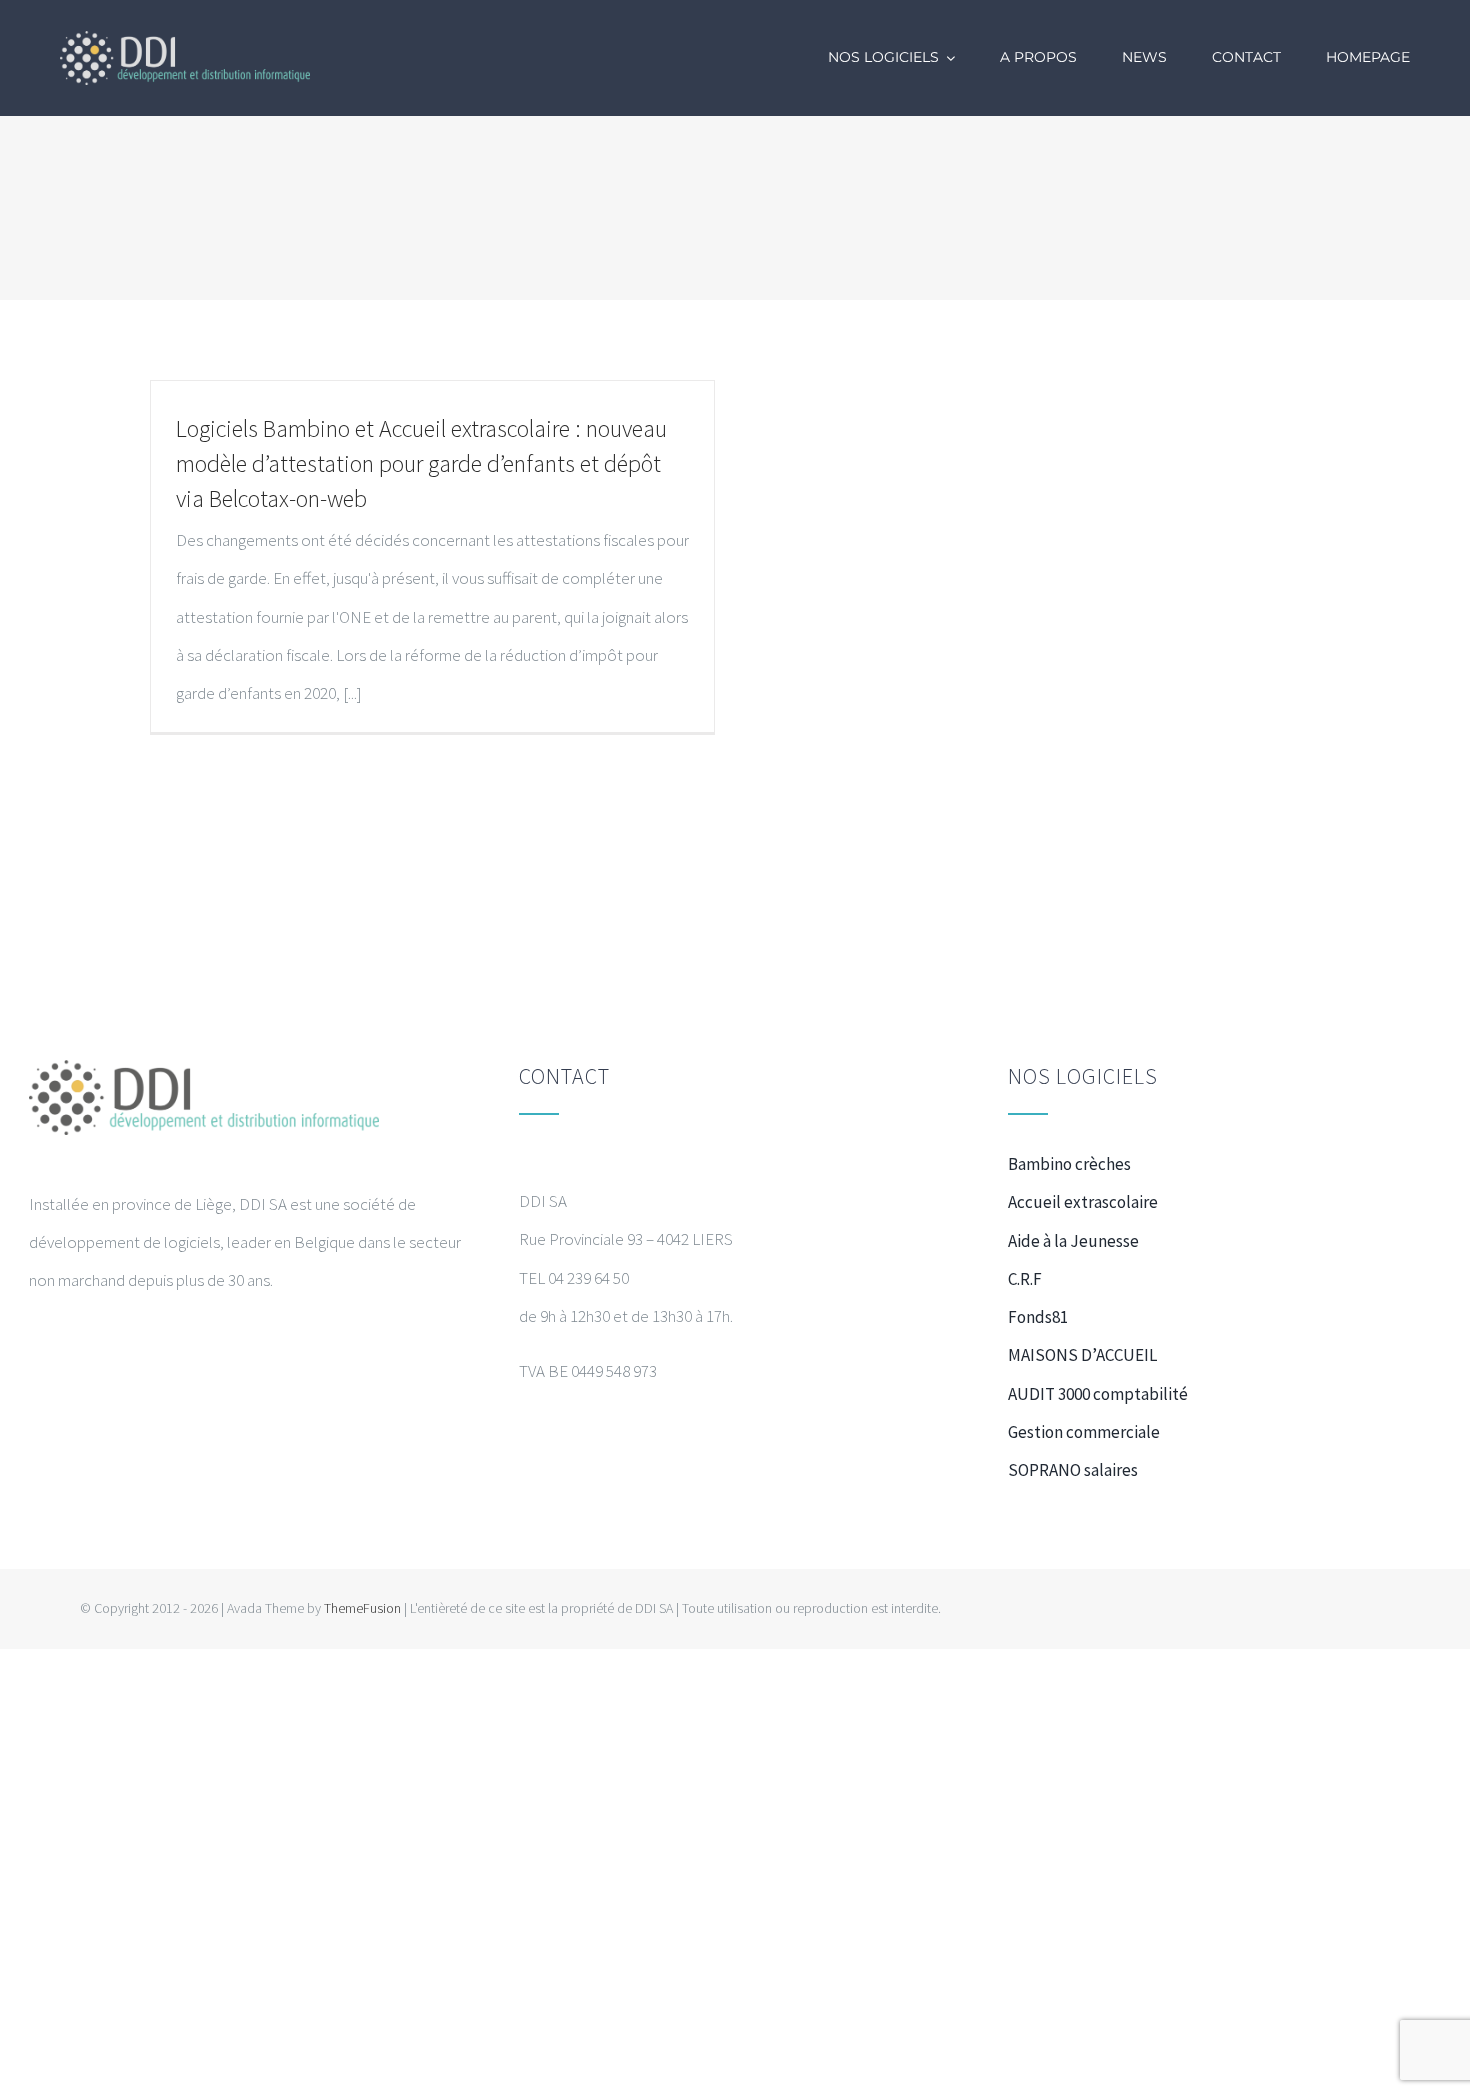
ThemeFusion (362, 1608)
